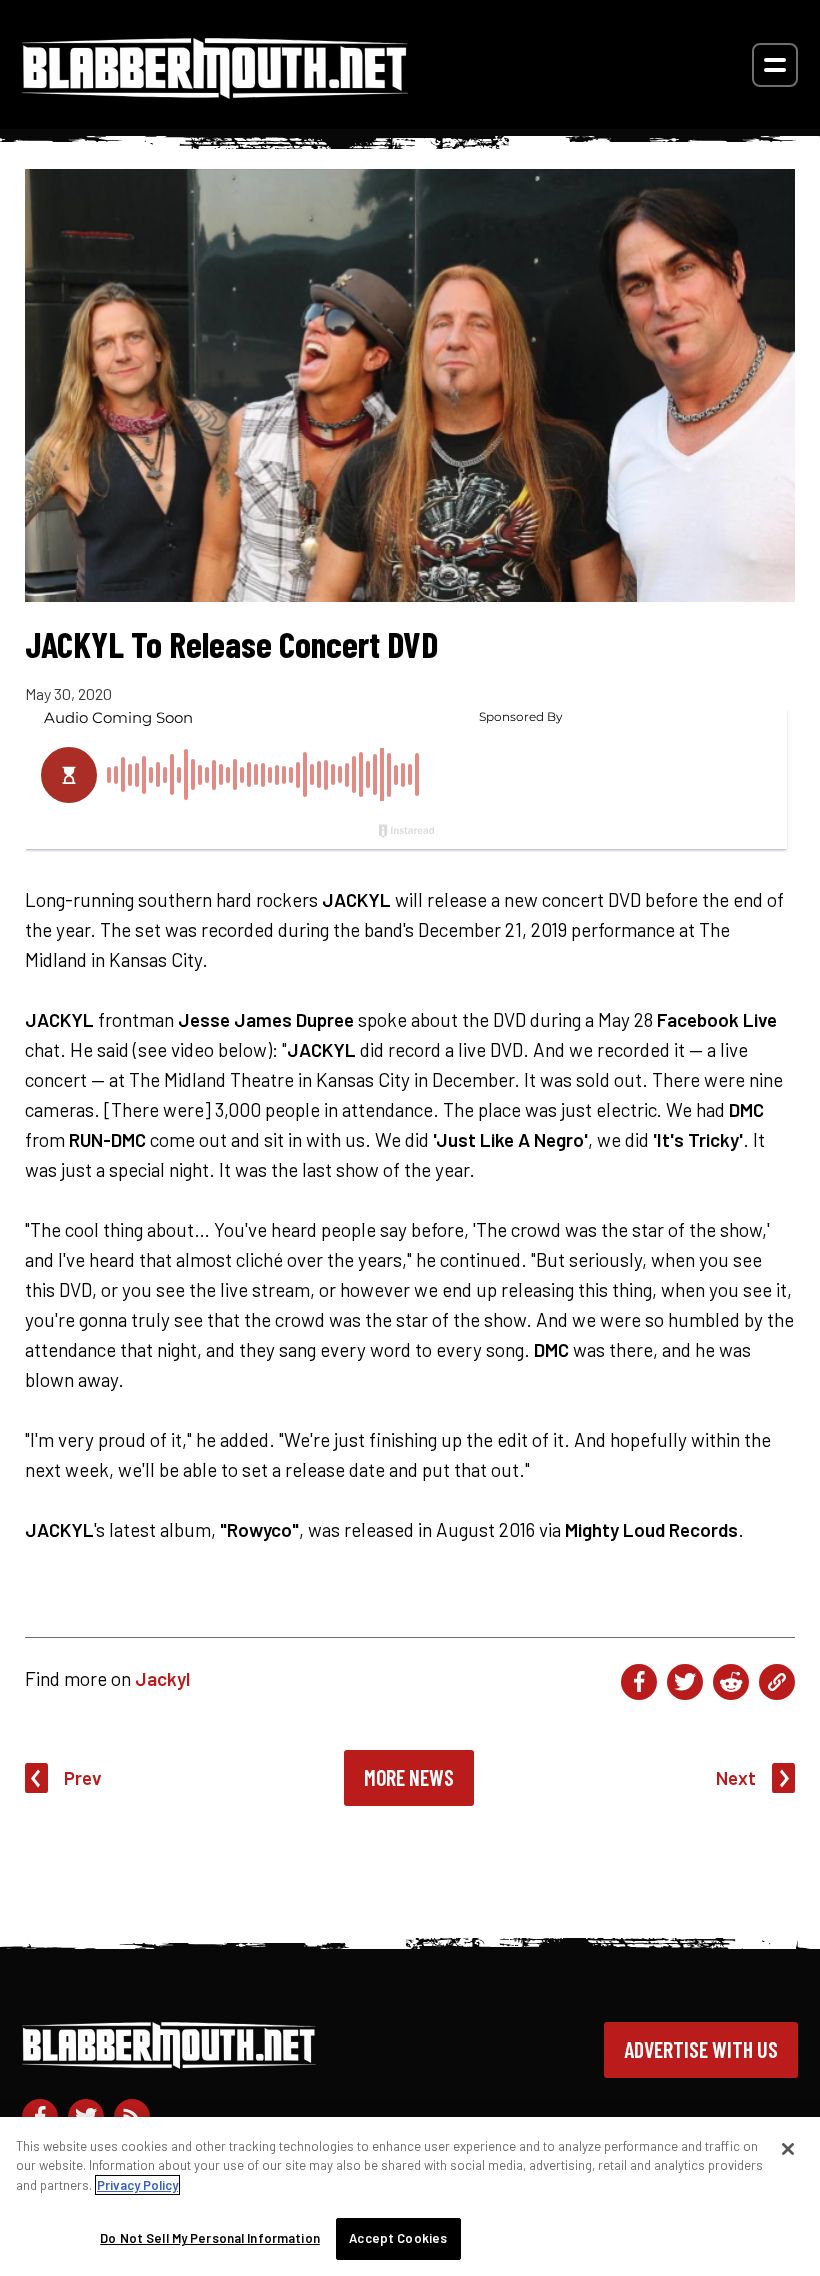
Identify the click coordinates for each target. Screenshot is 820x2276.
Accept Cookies (398, 2238)
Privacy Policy (137, 2185)
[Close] (788, 2149)
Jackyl (162, 1678)
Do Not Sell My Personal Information (210, 2238)
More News (409, 1777)
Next (736, 1777)
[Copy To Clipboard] (777, 1682)
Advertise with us (701, 2049)
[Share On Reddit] (731, 1682)
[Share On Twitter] (685, 1682)
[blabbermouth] (215, 91)
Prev (83, 1777)
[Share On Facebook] (639, 1682)
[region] (410, 2196)
